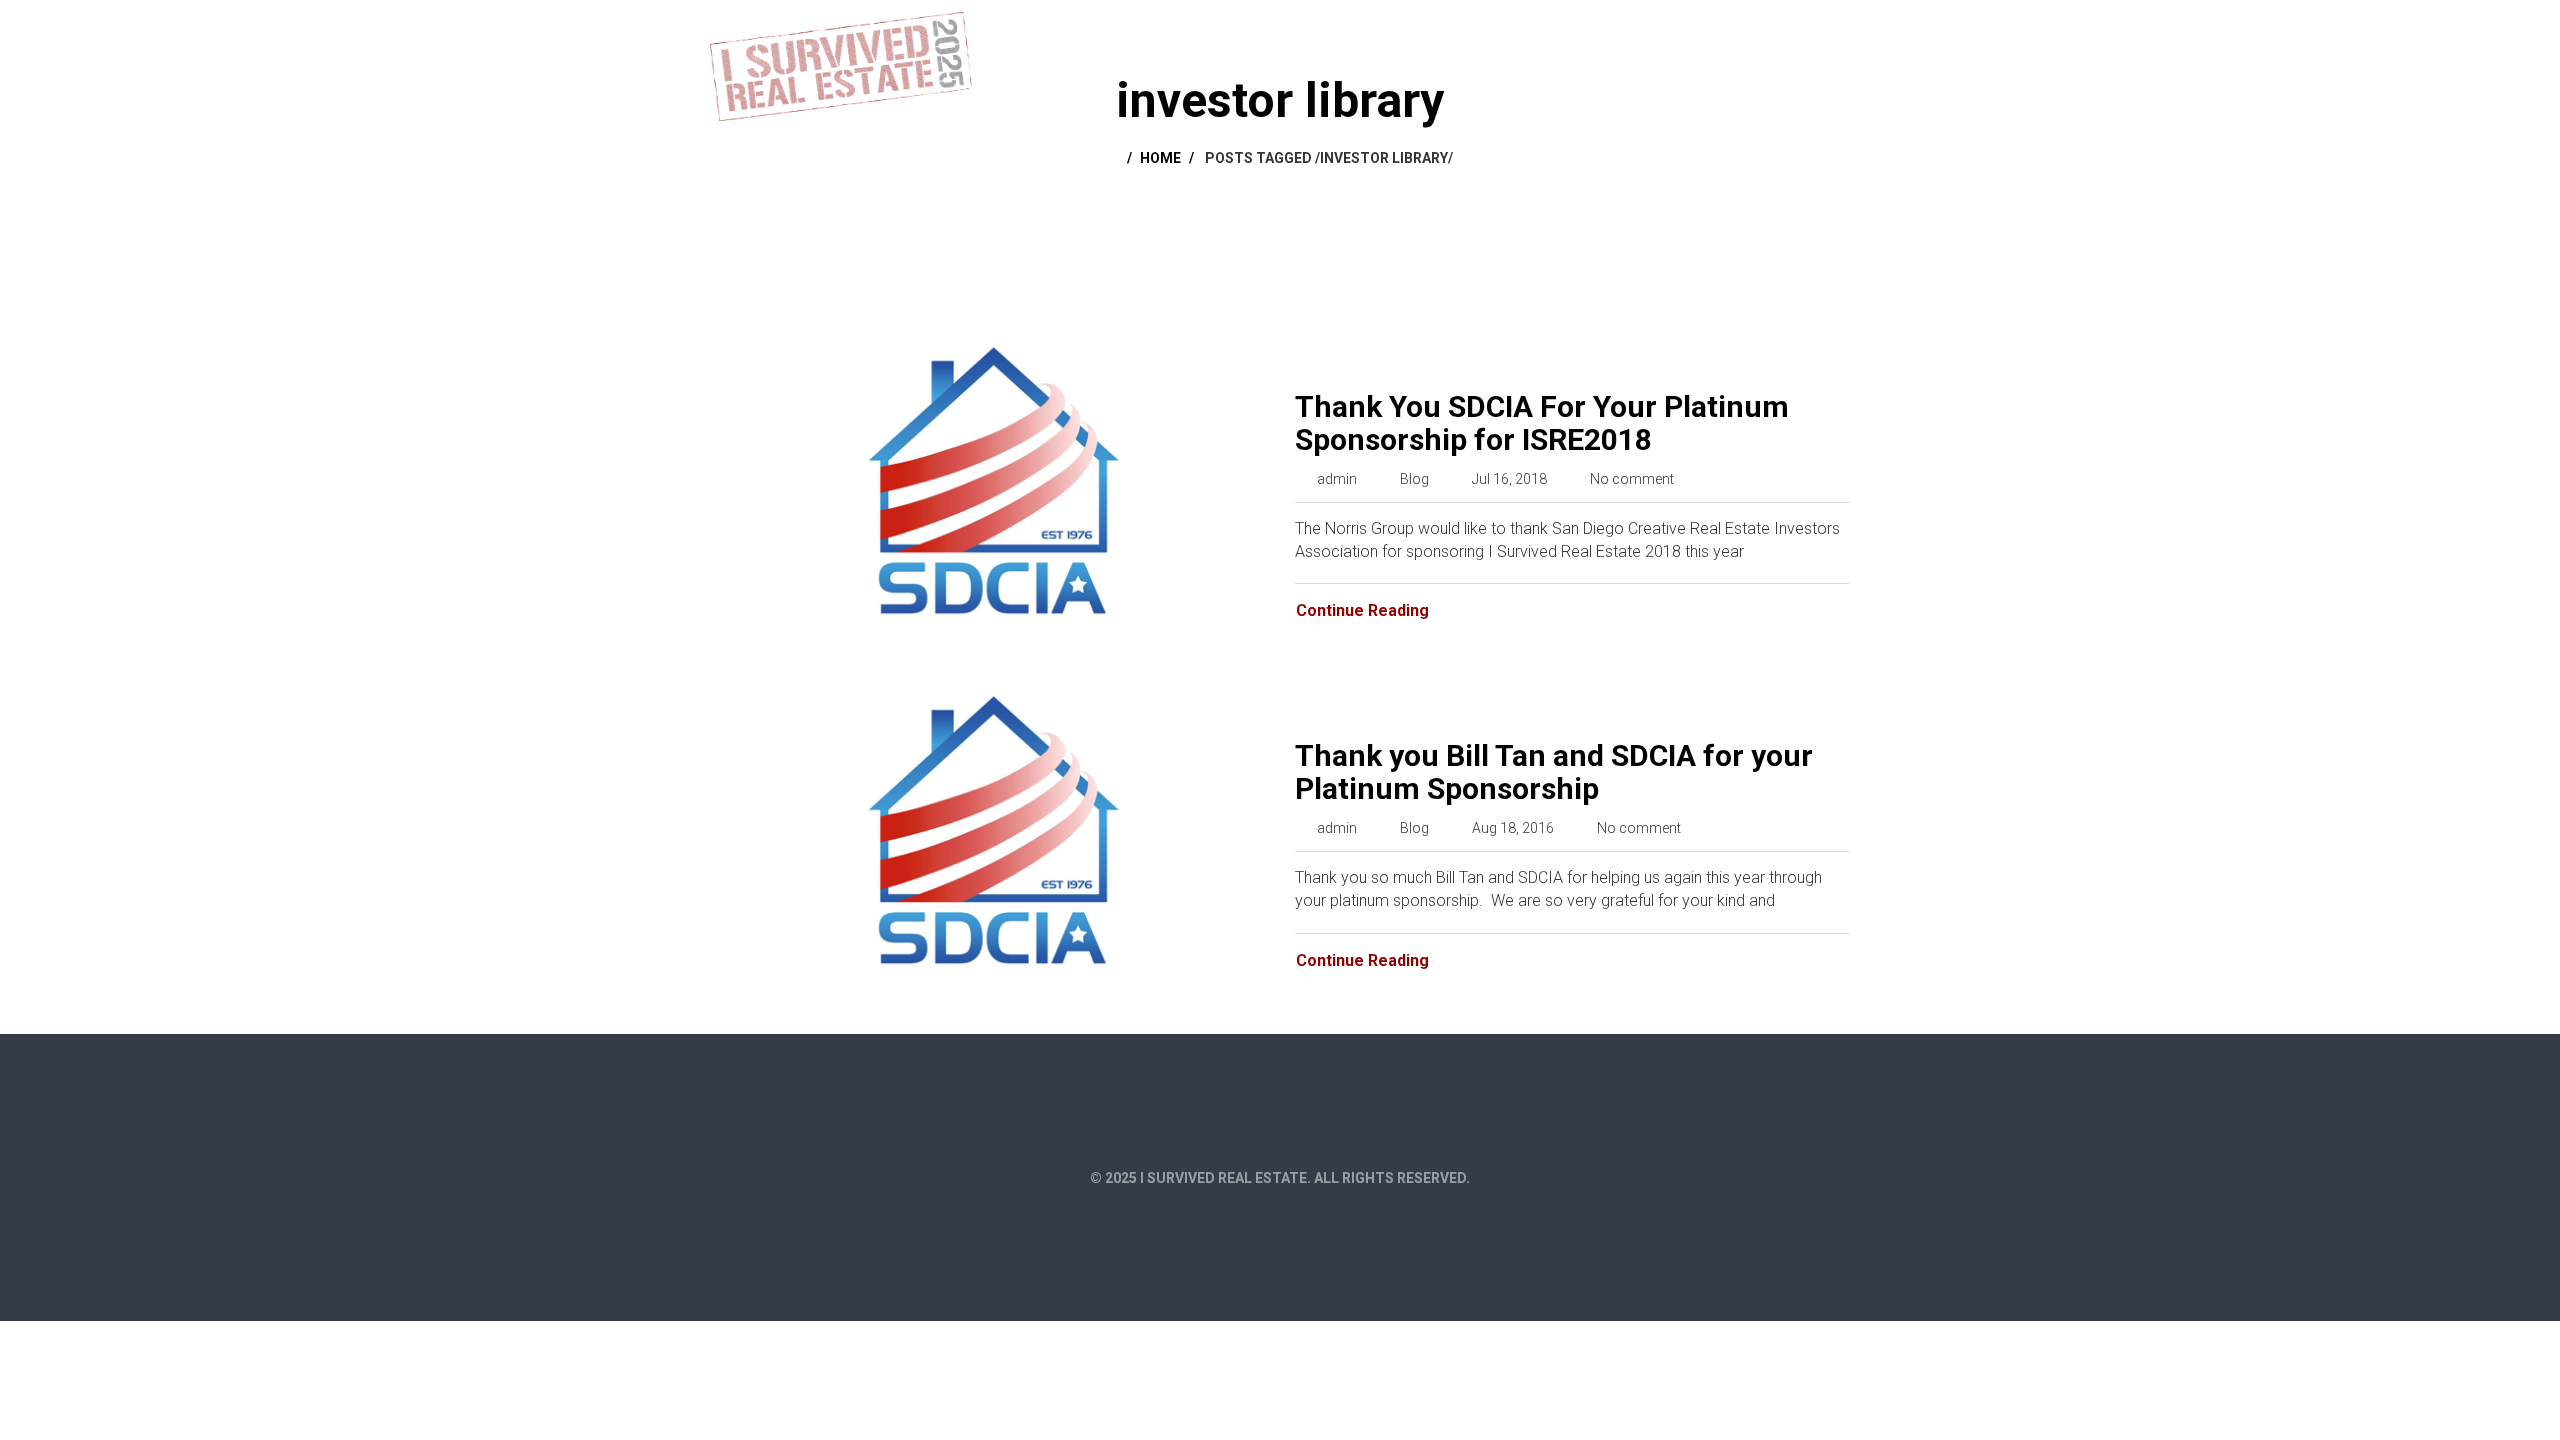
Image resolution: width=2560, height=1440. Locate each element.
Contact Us (1793, 32)
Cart (1602, 32)
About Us (1522, 32)
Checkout (1686, 32)
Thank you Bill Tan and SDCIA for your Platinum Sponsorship (1554, 772)
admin (1337, 479)
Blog (1414, 479)
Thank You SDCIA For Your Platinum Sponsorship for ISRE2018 (1542, 423)
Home (1439, 32)
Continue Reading (1362, 610)
